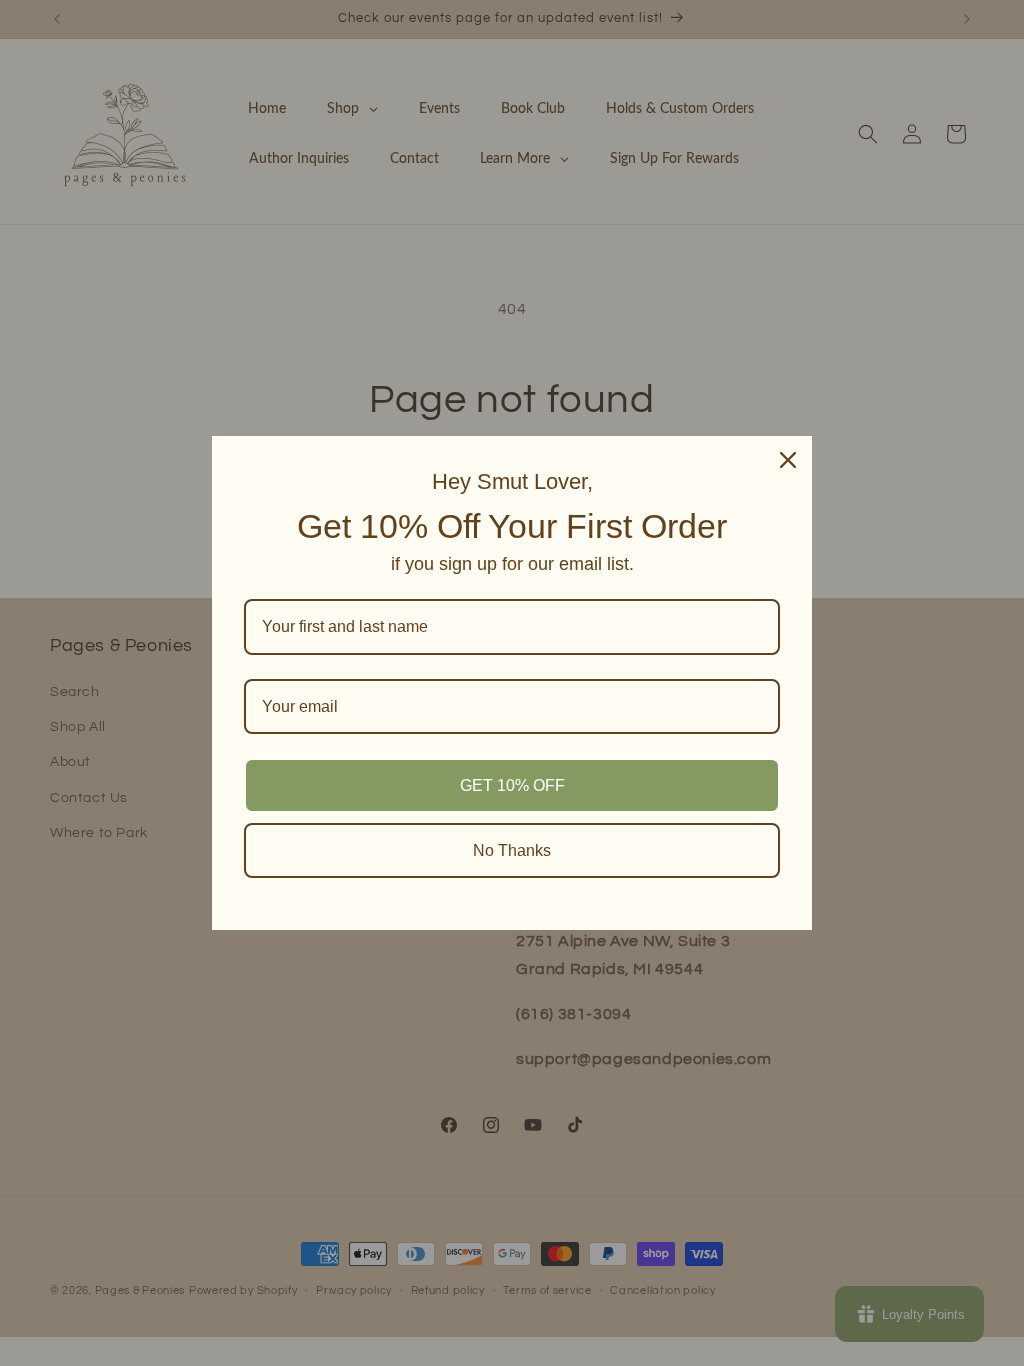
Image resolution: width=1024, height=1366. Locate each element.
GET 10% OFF (512, 785)
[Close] (788, 460)
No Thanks (512, 850)
